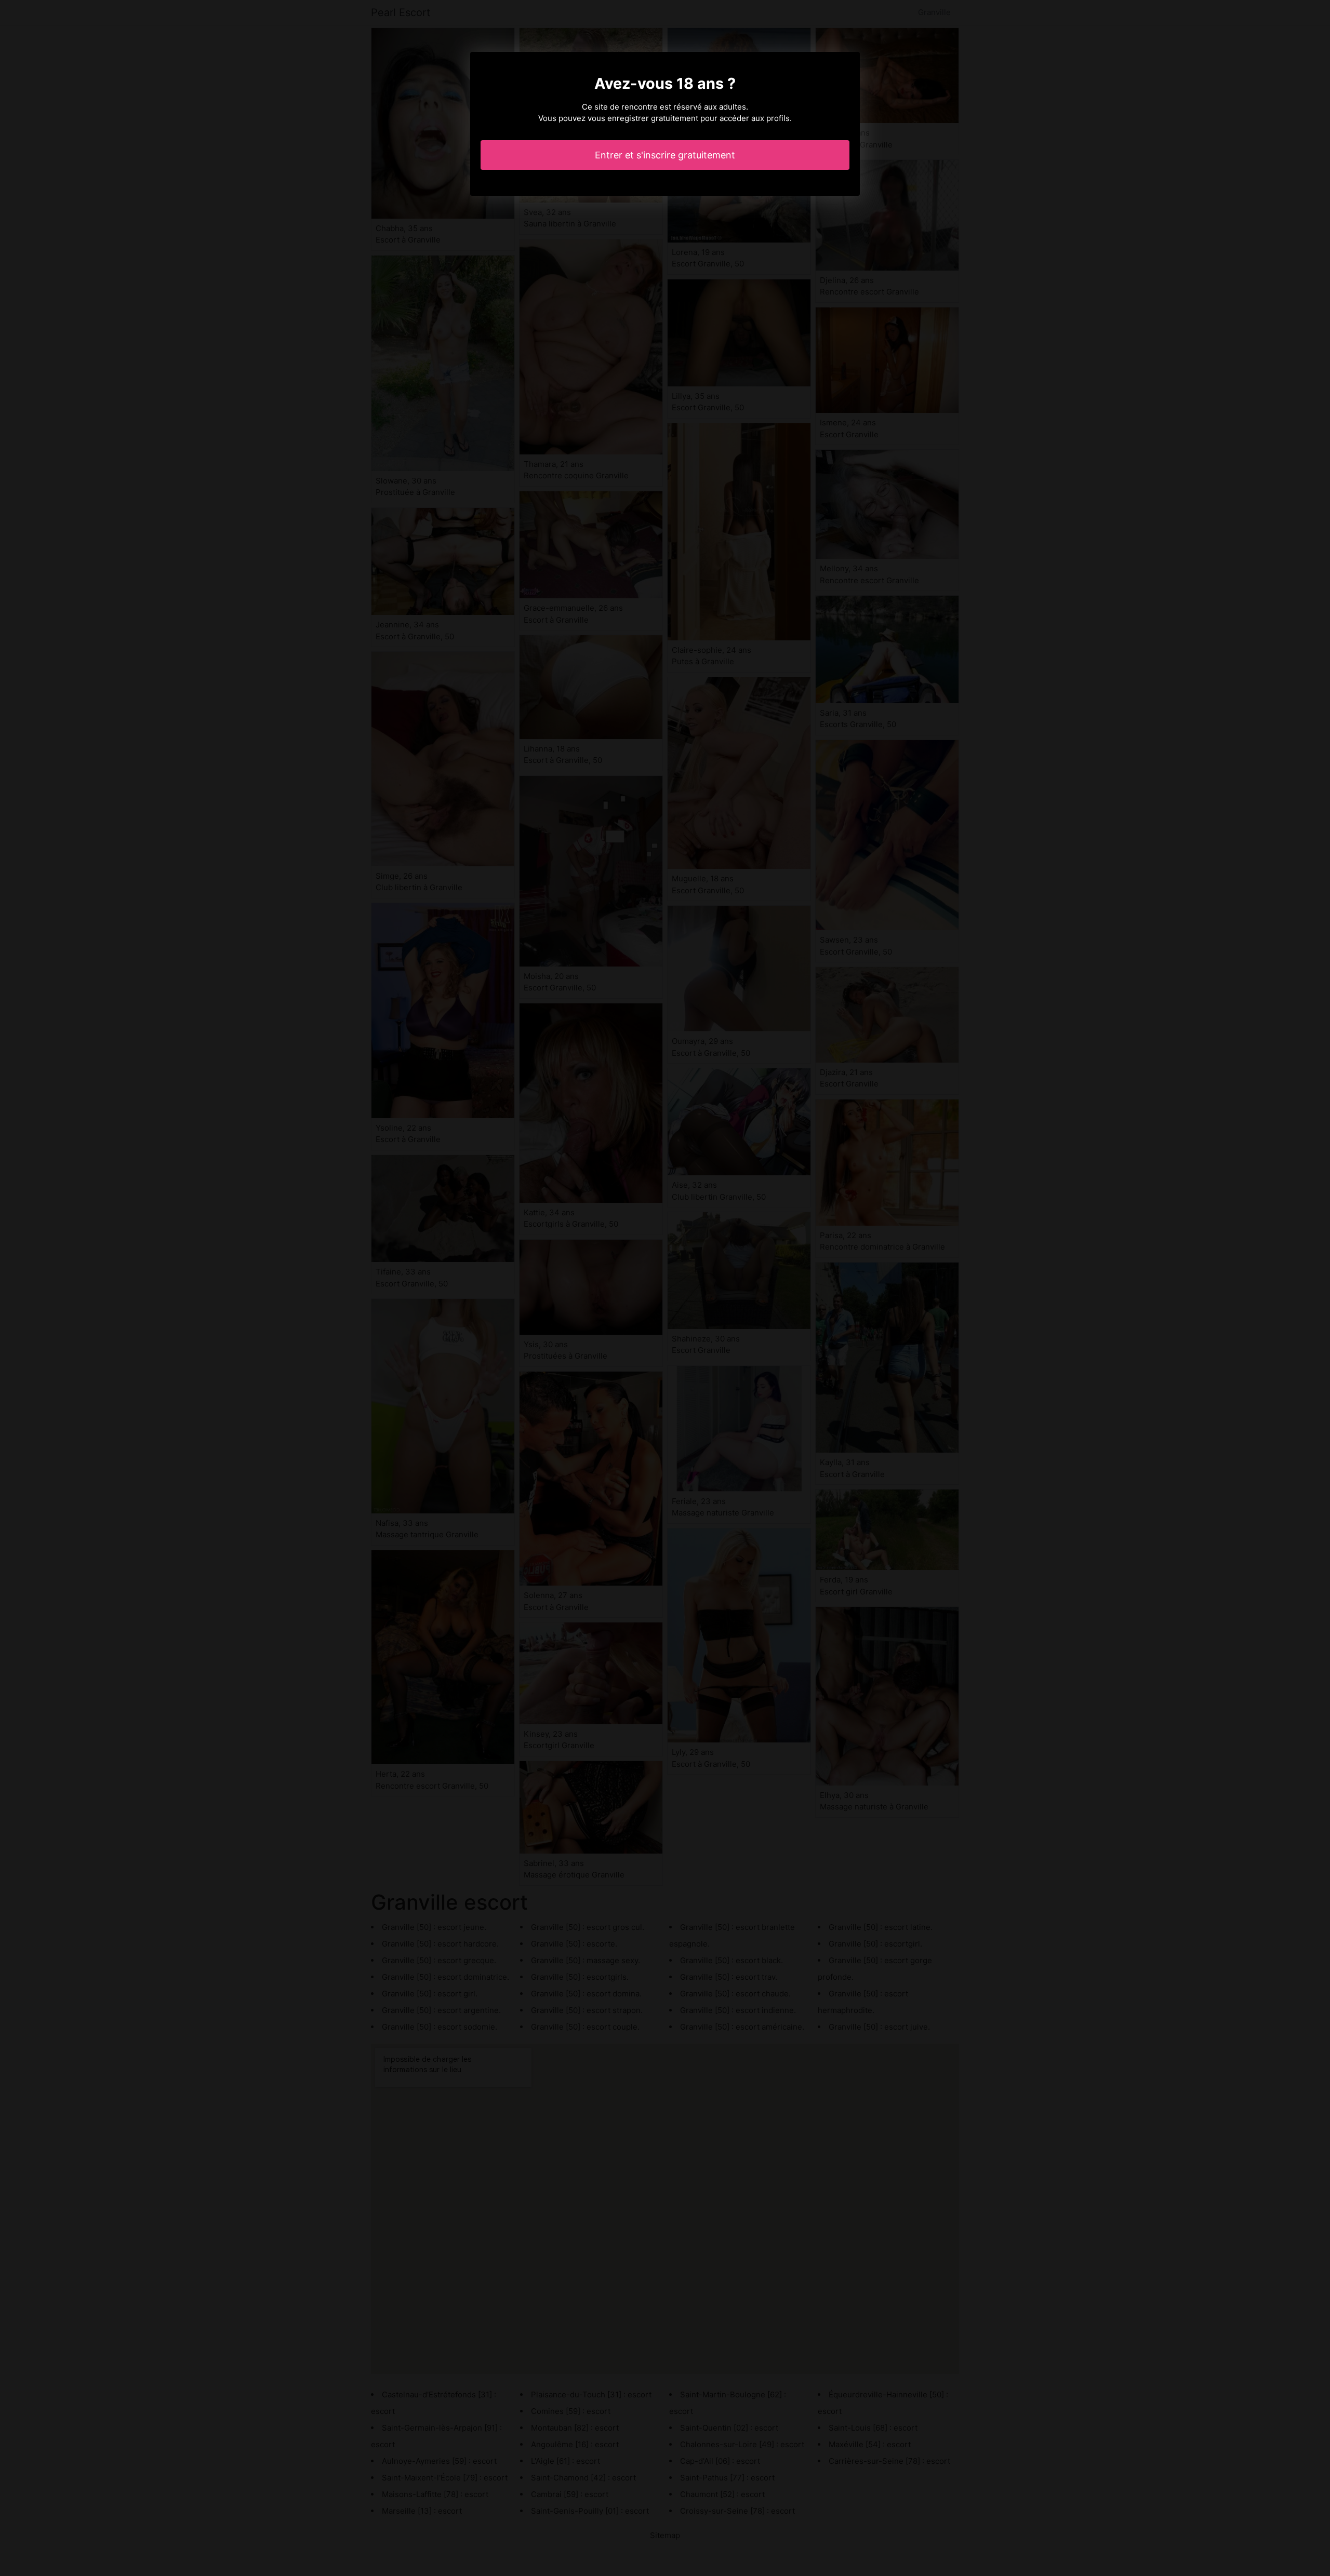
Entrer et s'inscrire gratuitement (665, 155)
